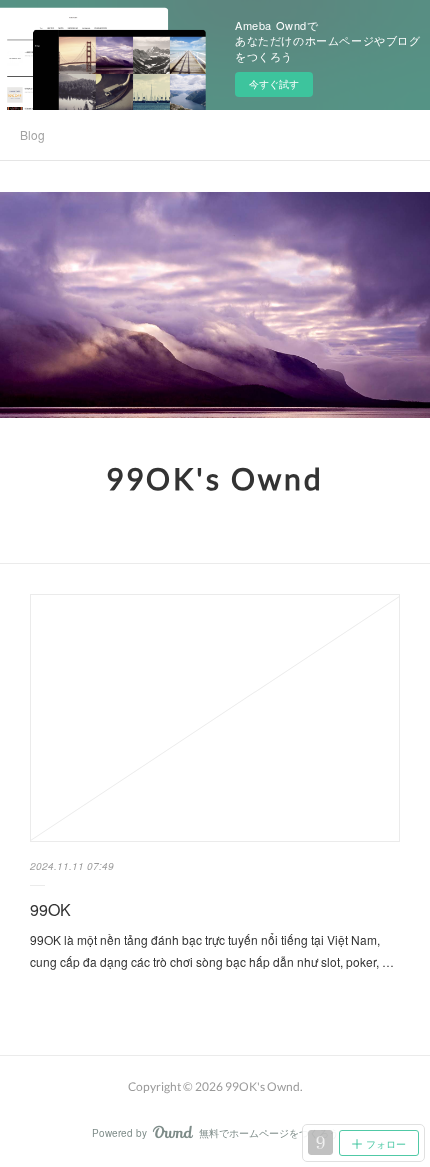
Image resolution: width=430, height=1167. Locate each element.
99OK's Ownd (215, 478)
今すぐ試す (274, 84)
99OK (50, 909)
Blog (32, 134)
